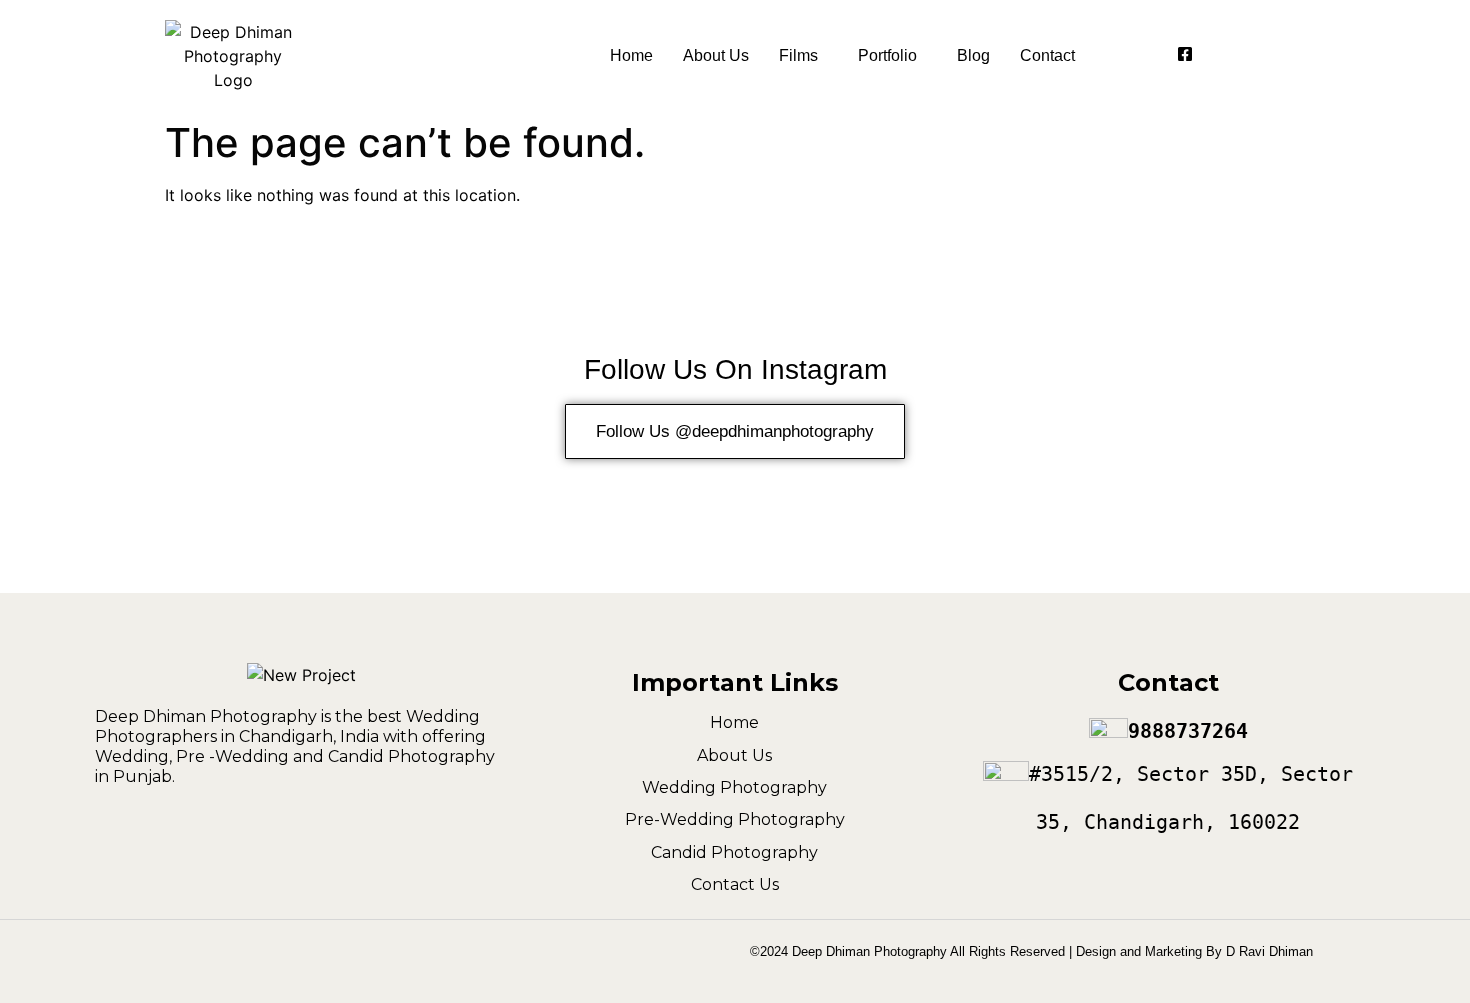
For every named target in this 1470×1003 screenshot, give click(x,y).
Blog (973, 55)
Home (631, 55)
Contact (1047, 55)
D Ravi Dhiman (1269, 951)
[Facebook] (1185, 56)
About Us (716, 55)
